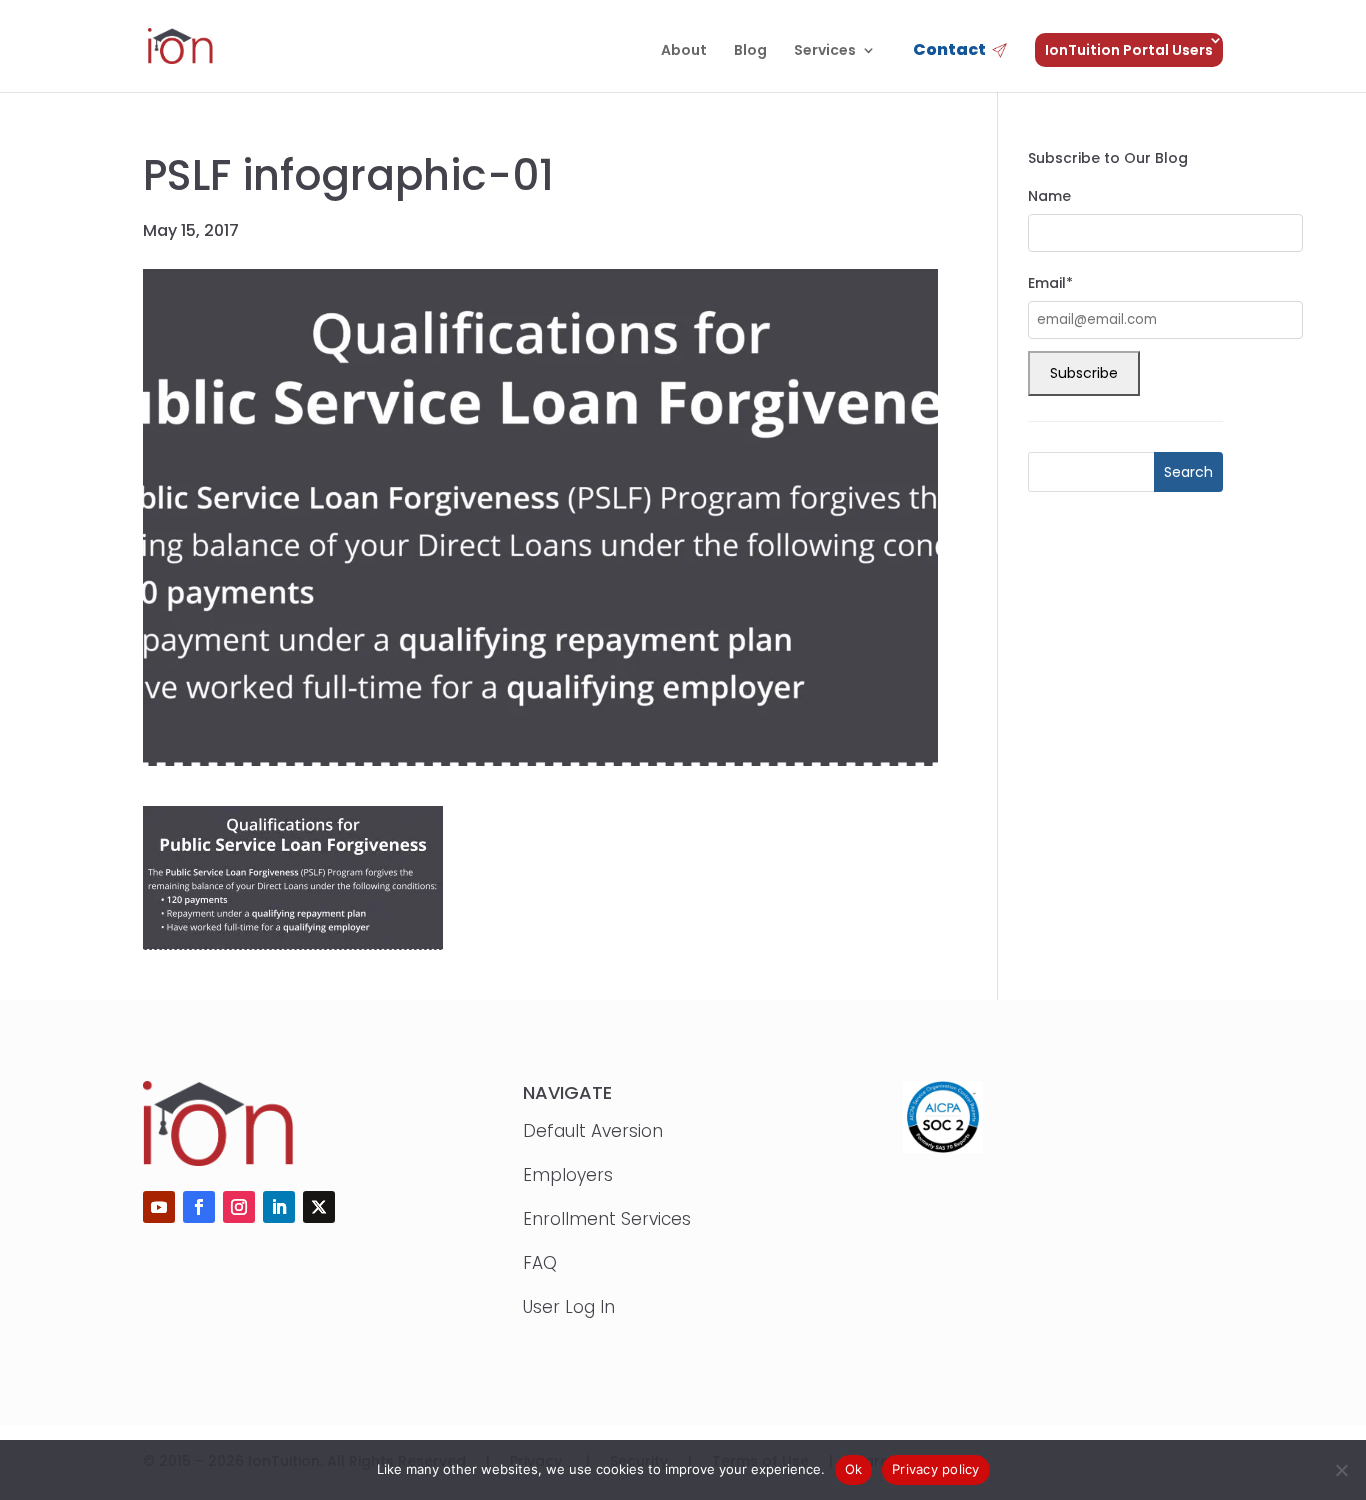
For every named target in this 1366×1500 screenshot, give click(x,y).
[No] (1341, 1470)
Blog (750, 51)
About (684, 51)
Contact (949, 51)
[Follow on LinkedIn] (279, 1207)
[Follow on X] (319, 1207)
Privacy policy (936, 1469)
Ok (854, 1469)
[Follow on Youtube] (159, 1207)
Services (825, 51)
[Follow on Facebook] (199, 1207)
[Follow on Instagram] (239, 1207)
